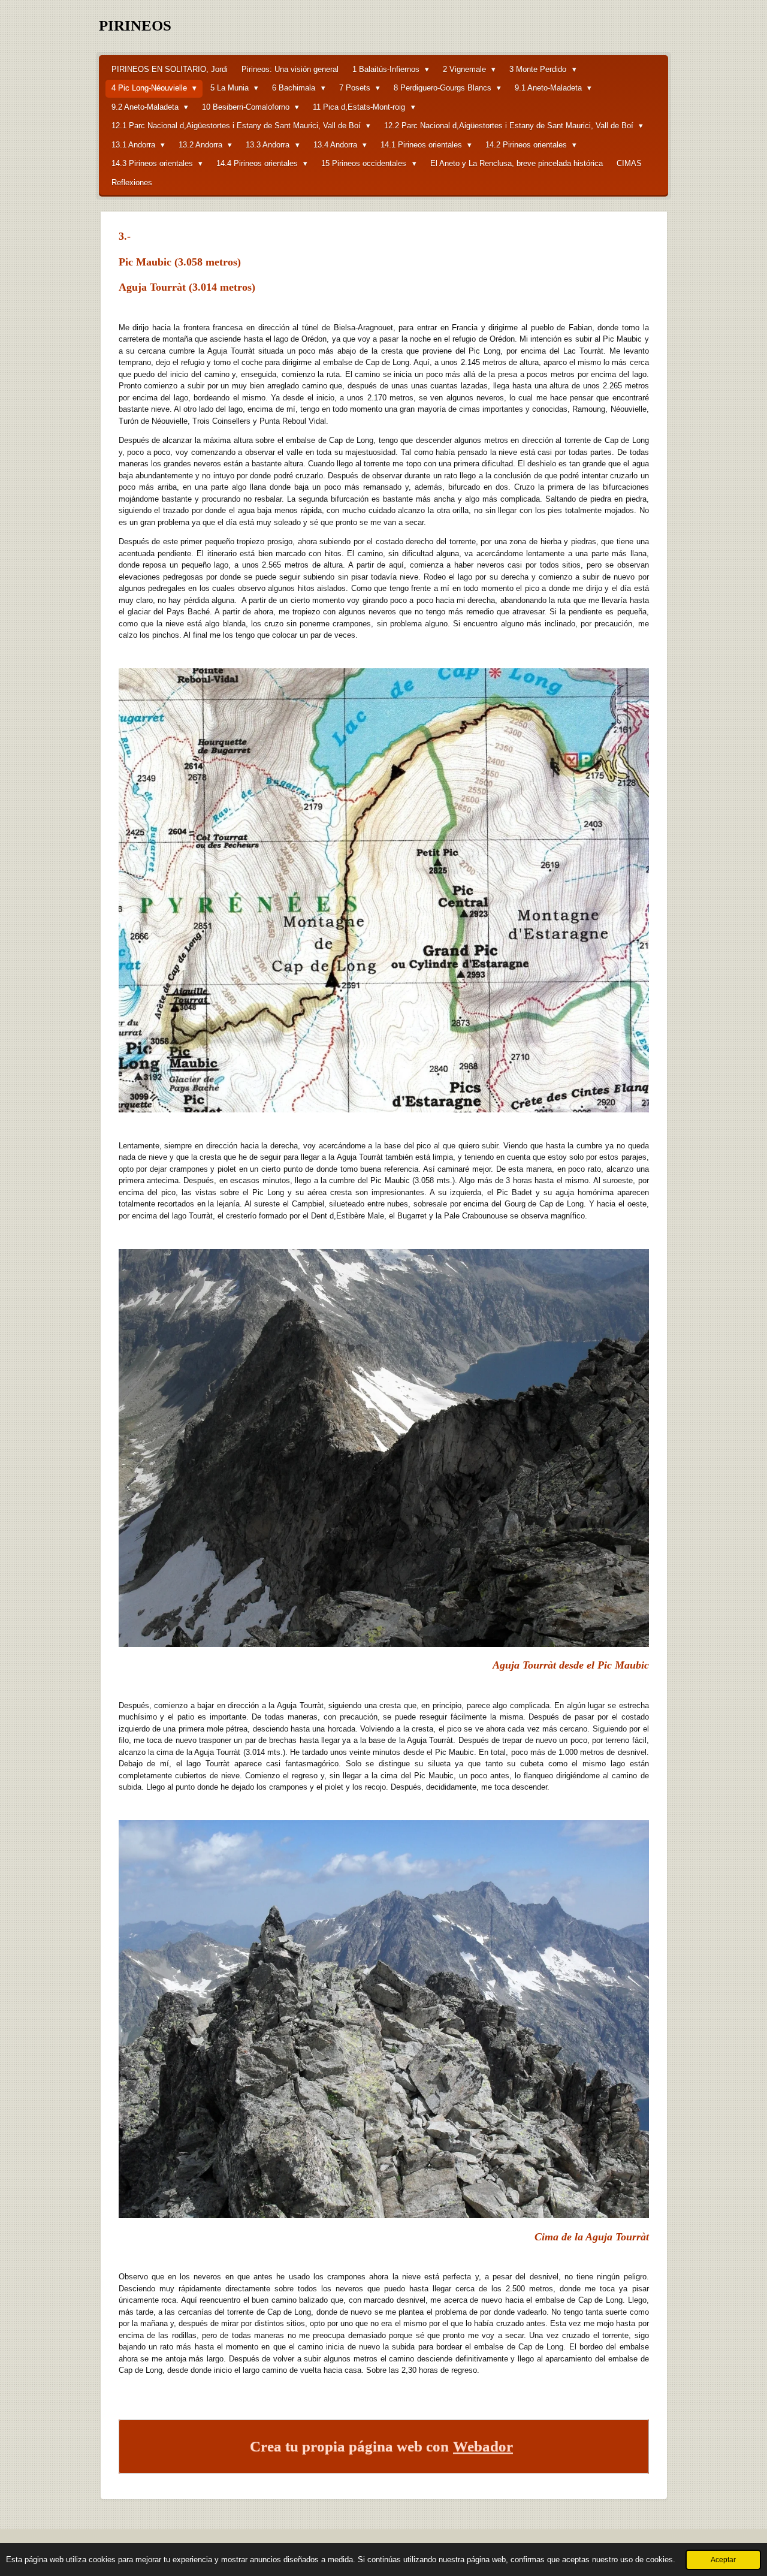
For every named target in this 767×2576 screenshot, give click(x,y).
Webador (483, 2446)
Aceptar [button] (723, 2560)
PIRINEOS (135, 25)
